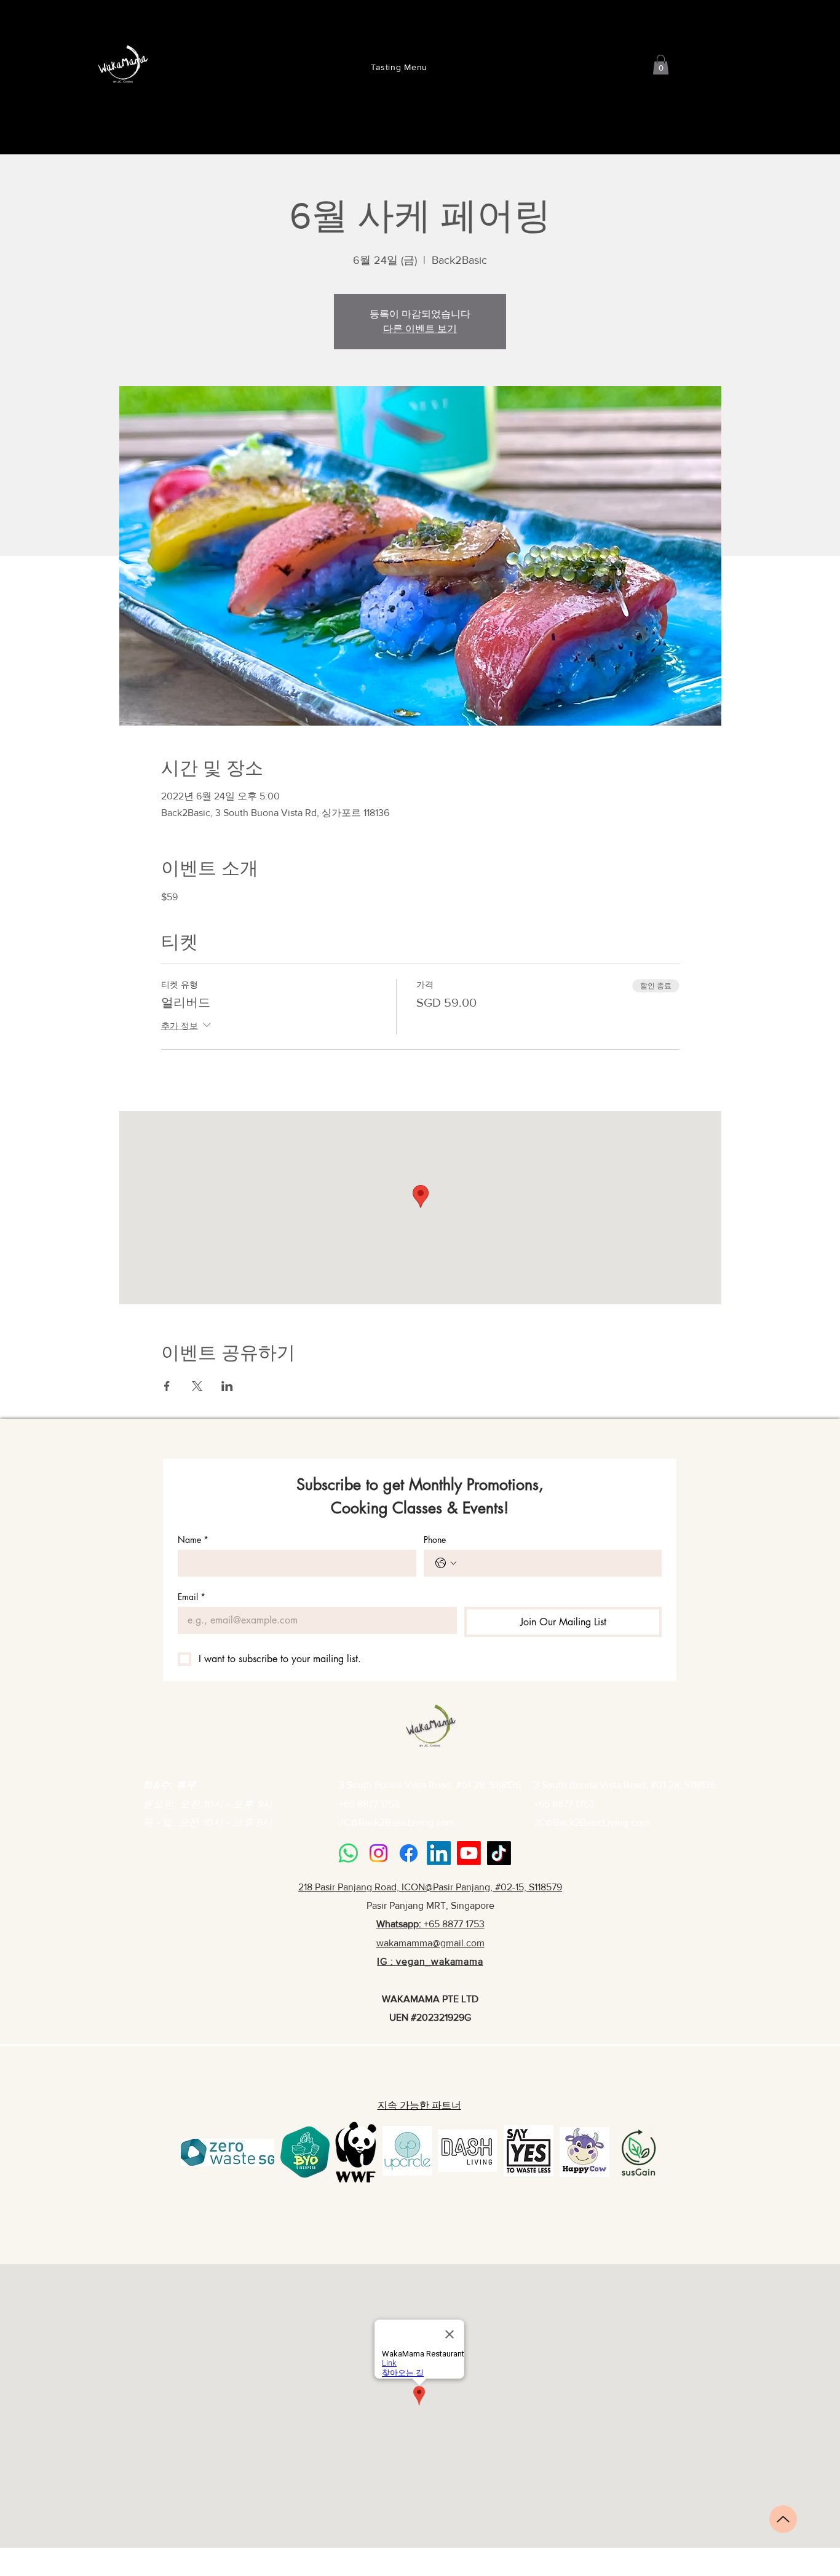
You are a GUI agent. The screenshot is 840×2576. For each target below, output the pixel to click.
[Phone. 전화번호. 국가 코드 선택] (446, 1563)
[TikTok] (499, 1853)
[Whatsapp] (348, 1853)
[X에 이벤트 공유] (197, 1386)
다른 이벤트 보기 (420, 329)
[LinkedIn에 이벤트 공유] (227, 1386)
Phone (435, 1540)
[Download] (783, 2519)
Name (193, 1540)
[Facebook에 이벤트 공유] (167, 1386)
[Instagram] (378, 1853)
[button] (661, 65)
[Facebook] (409, 1853)
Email (192, 1597)
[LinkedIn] (439, 1853)
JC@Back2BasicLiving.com (397, 1822)
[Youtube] (469, 1853)
